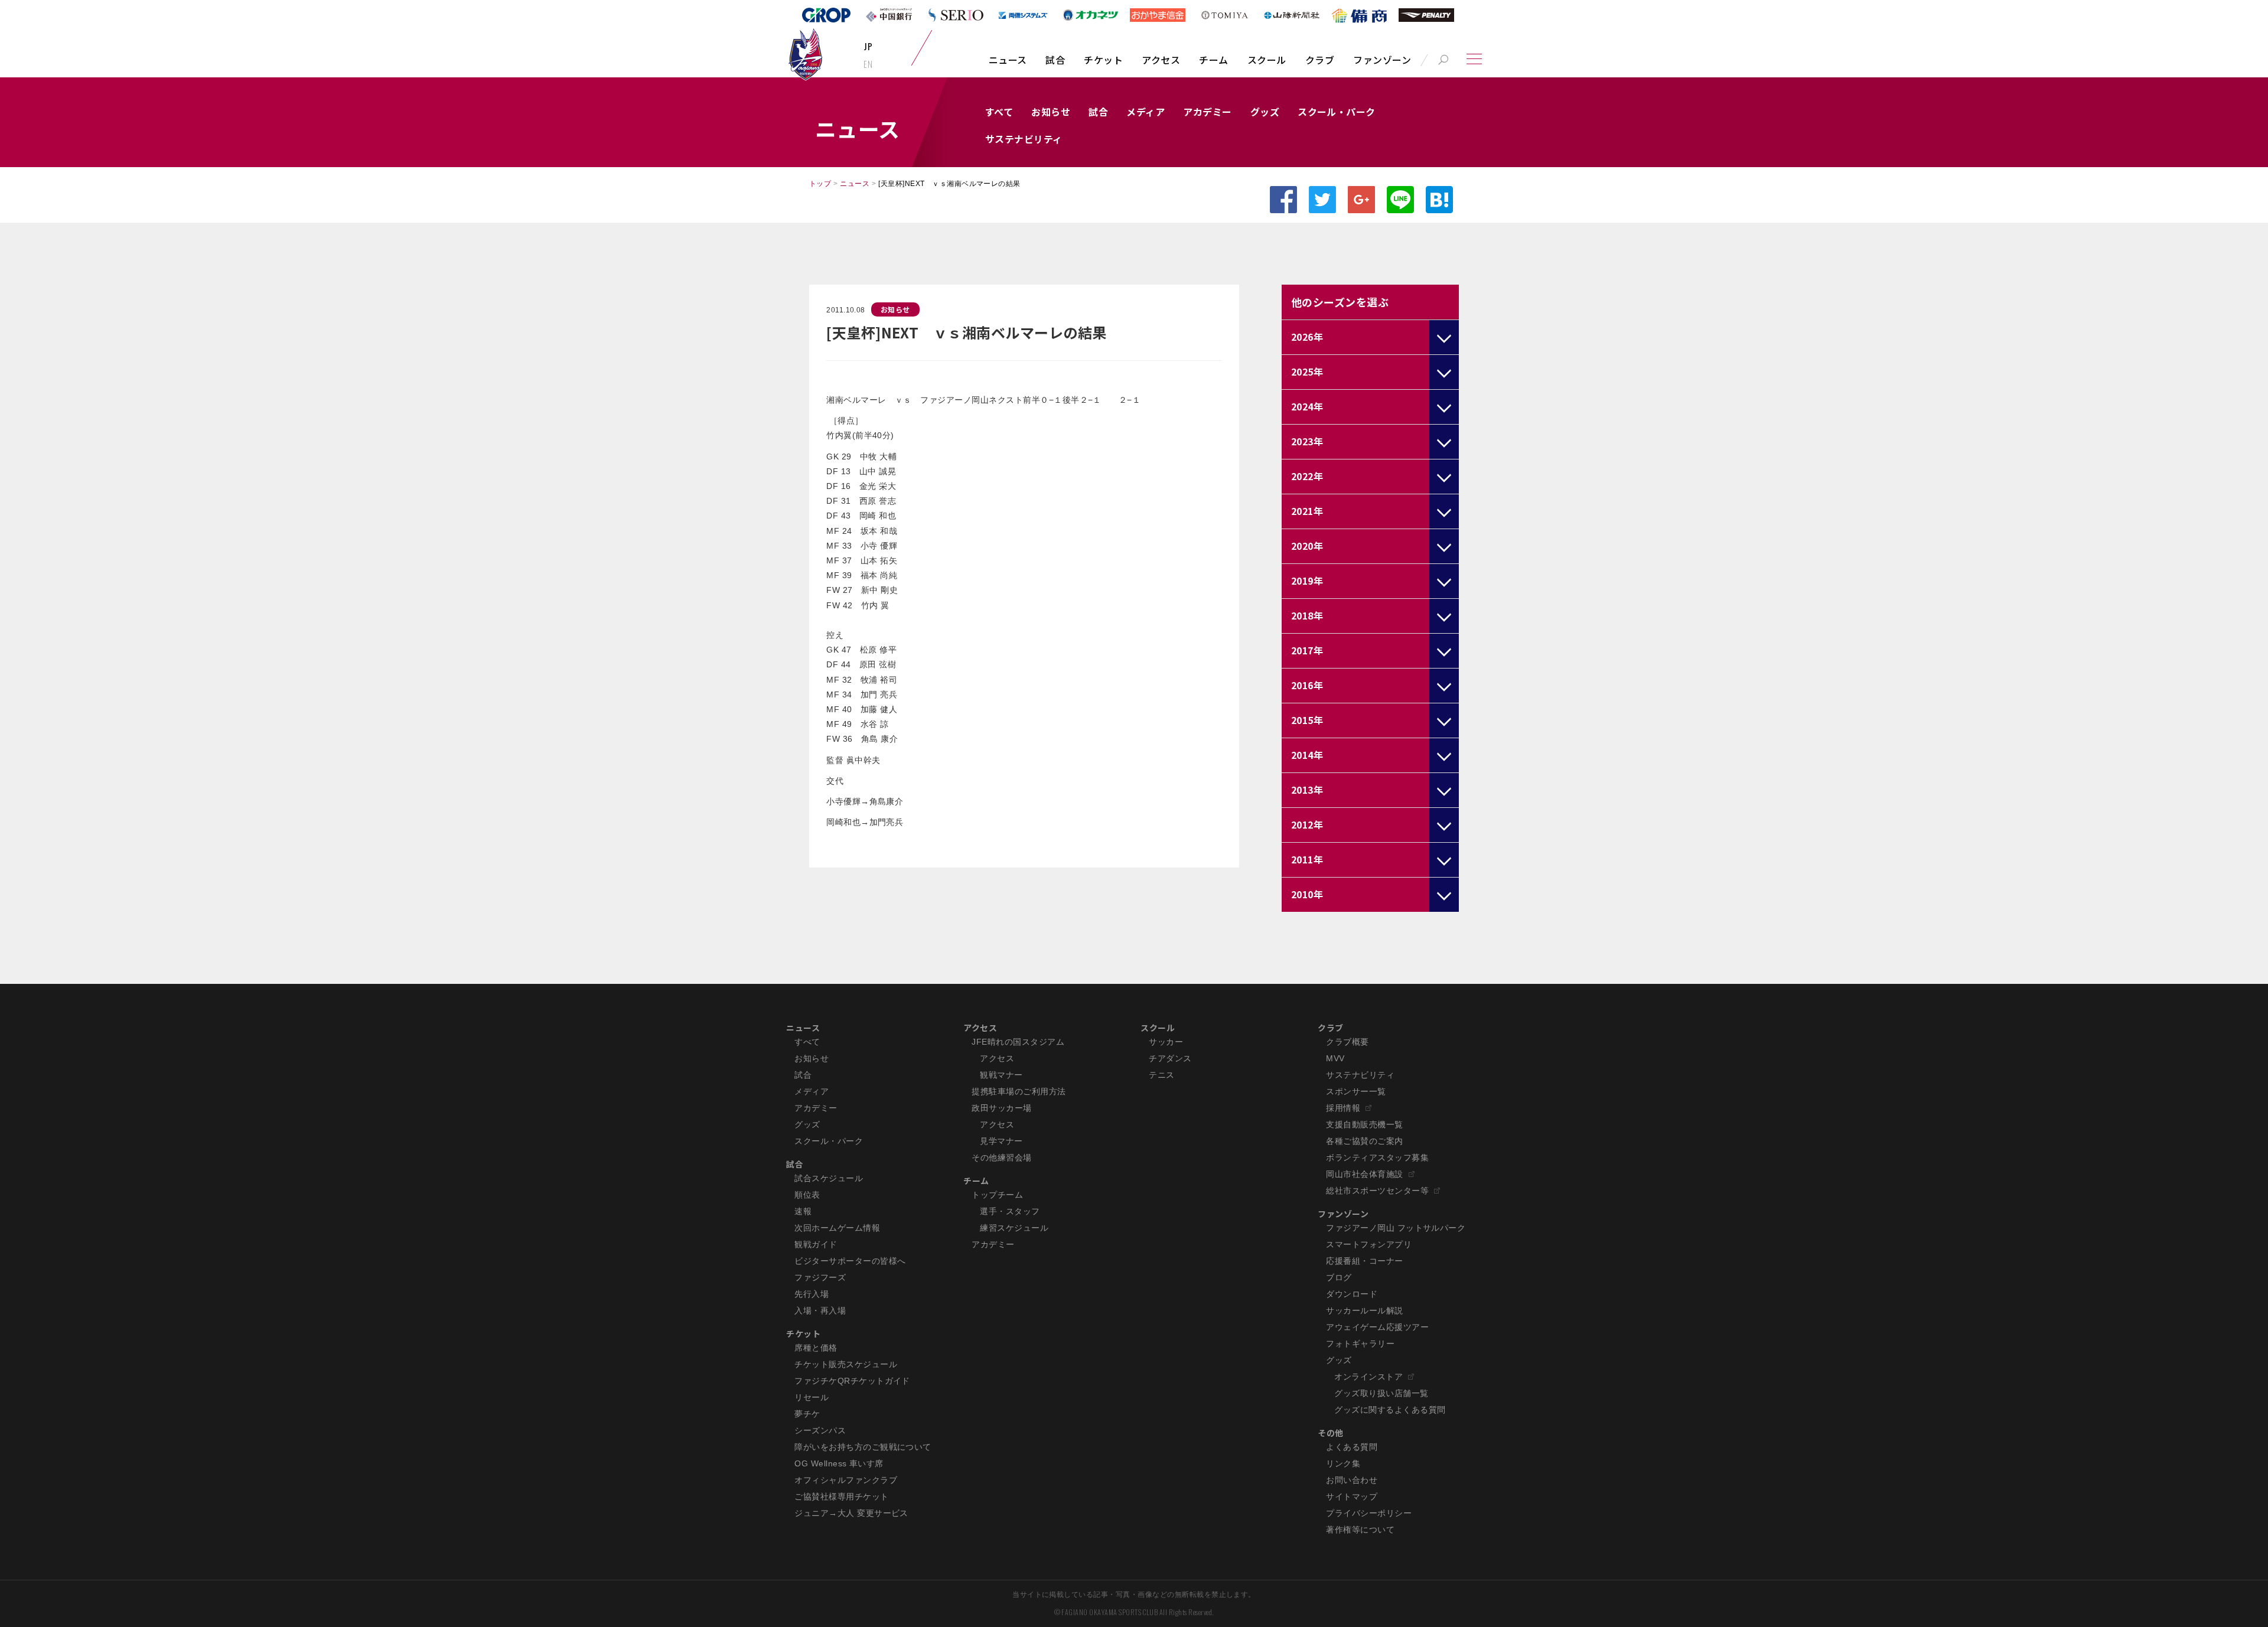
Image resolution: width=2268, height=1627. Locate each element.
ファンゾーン (1382, 60)
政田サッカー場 (1001, 1108)
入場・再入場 (820, 1310)
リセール (812, 1397)
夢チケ (807, 1414)
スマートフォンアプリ (1369, 1244)
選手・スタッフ (1010, 1211)
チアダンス (1170, 1058)
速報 (803, 1211)
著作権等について (1360, 1530)
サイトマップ (1352, 1496)
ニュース (1008, 60)
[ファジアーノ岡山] (805, 54)
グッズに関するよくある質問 (1390, 1410)
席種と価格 (816, 1348)
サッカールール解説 (1364, 1310)
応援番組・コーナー (1364, 1261)
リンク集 (1343, 1463)
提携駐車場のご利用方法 (1019, 1091)
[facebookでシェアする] (1283, 200)
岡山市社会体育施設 (1364, 1174)
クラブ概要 (1347, 1042)
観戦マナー (1001, 1075)
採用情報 (1343, 1108)
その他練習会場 (1001, 1158)
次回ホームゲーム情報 (837, 1228)
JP (868, 46)
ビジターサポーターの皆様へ (850, 1261)
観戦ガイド (816, 1244)
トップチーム (997, 1195)
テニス (1161, 1075)
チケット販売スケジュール (846, 1364)
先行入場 (812, 1294)
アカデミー (1207, 112)
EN (868, 64)
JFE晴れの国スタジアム (1018, 1042)
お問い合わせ (1352, 1480)
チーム (1213, 60)
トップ (820, 184)
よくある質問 (1352, 1447)
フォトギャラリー (1360, 1344)
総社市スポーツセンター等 (1377, 1191)
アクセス (1161, 60)
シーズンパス (820, 1430)
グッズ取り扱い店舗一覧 (1381, 1393)
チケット (1103, 60)
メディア (1146, 112)
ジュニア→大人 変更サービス (851, 1513)
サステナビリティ (1024, 139)
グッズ (1265, 112)
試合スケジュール (829, 1178)
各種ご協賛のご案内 (1364, 1141)
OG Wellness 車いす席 (839, 1463)
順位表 (807, 1195)
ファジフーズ (820, 1277)
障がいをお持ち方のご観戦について (863, 1447)
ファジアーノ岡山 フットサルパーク (1396, 1228)
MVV (1335, 1058)
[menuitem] (1008, 66)
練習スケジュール (1014, 1228)
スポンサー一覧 (1356, 1091)
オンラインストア (1368, 1377)
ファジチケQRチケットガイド (852, 1381)
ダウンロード (1352, 1294)
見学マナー (1001, 1141)
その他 (1330, 1433)
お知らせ (1051, 112)
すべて (999, 112)
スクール (1267, 60)
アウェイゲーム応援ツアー (1377, 1327)
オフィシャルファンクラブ (846, 1480)
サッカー (1166, 1042)
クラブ (1320, 60)
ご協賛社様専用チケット (841, 1496)
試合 (1055, 60)
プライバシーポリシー (1369, 1513)
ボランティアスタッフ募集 (1377, 1158)
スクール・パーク (1337, 112)
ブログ (1339, 1277)
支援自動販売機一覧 (1364, 1124)
